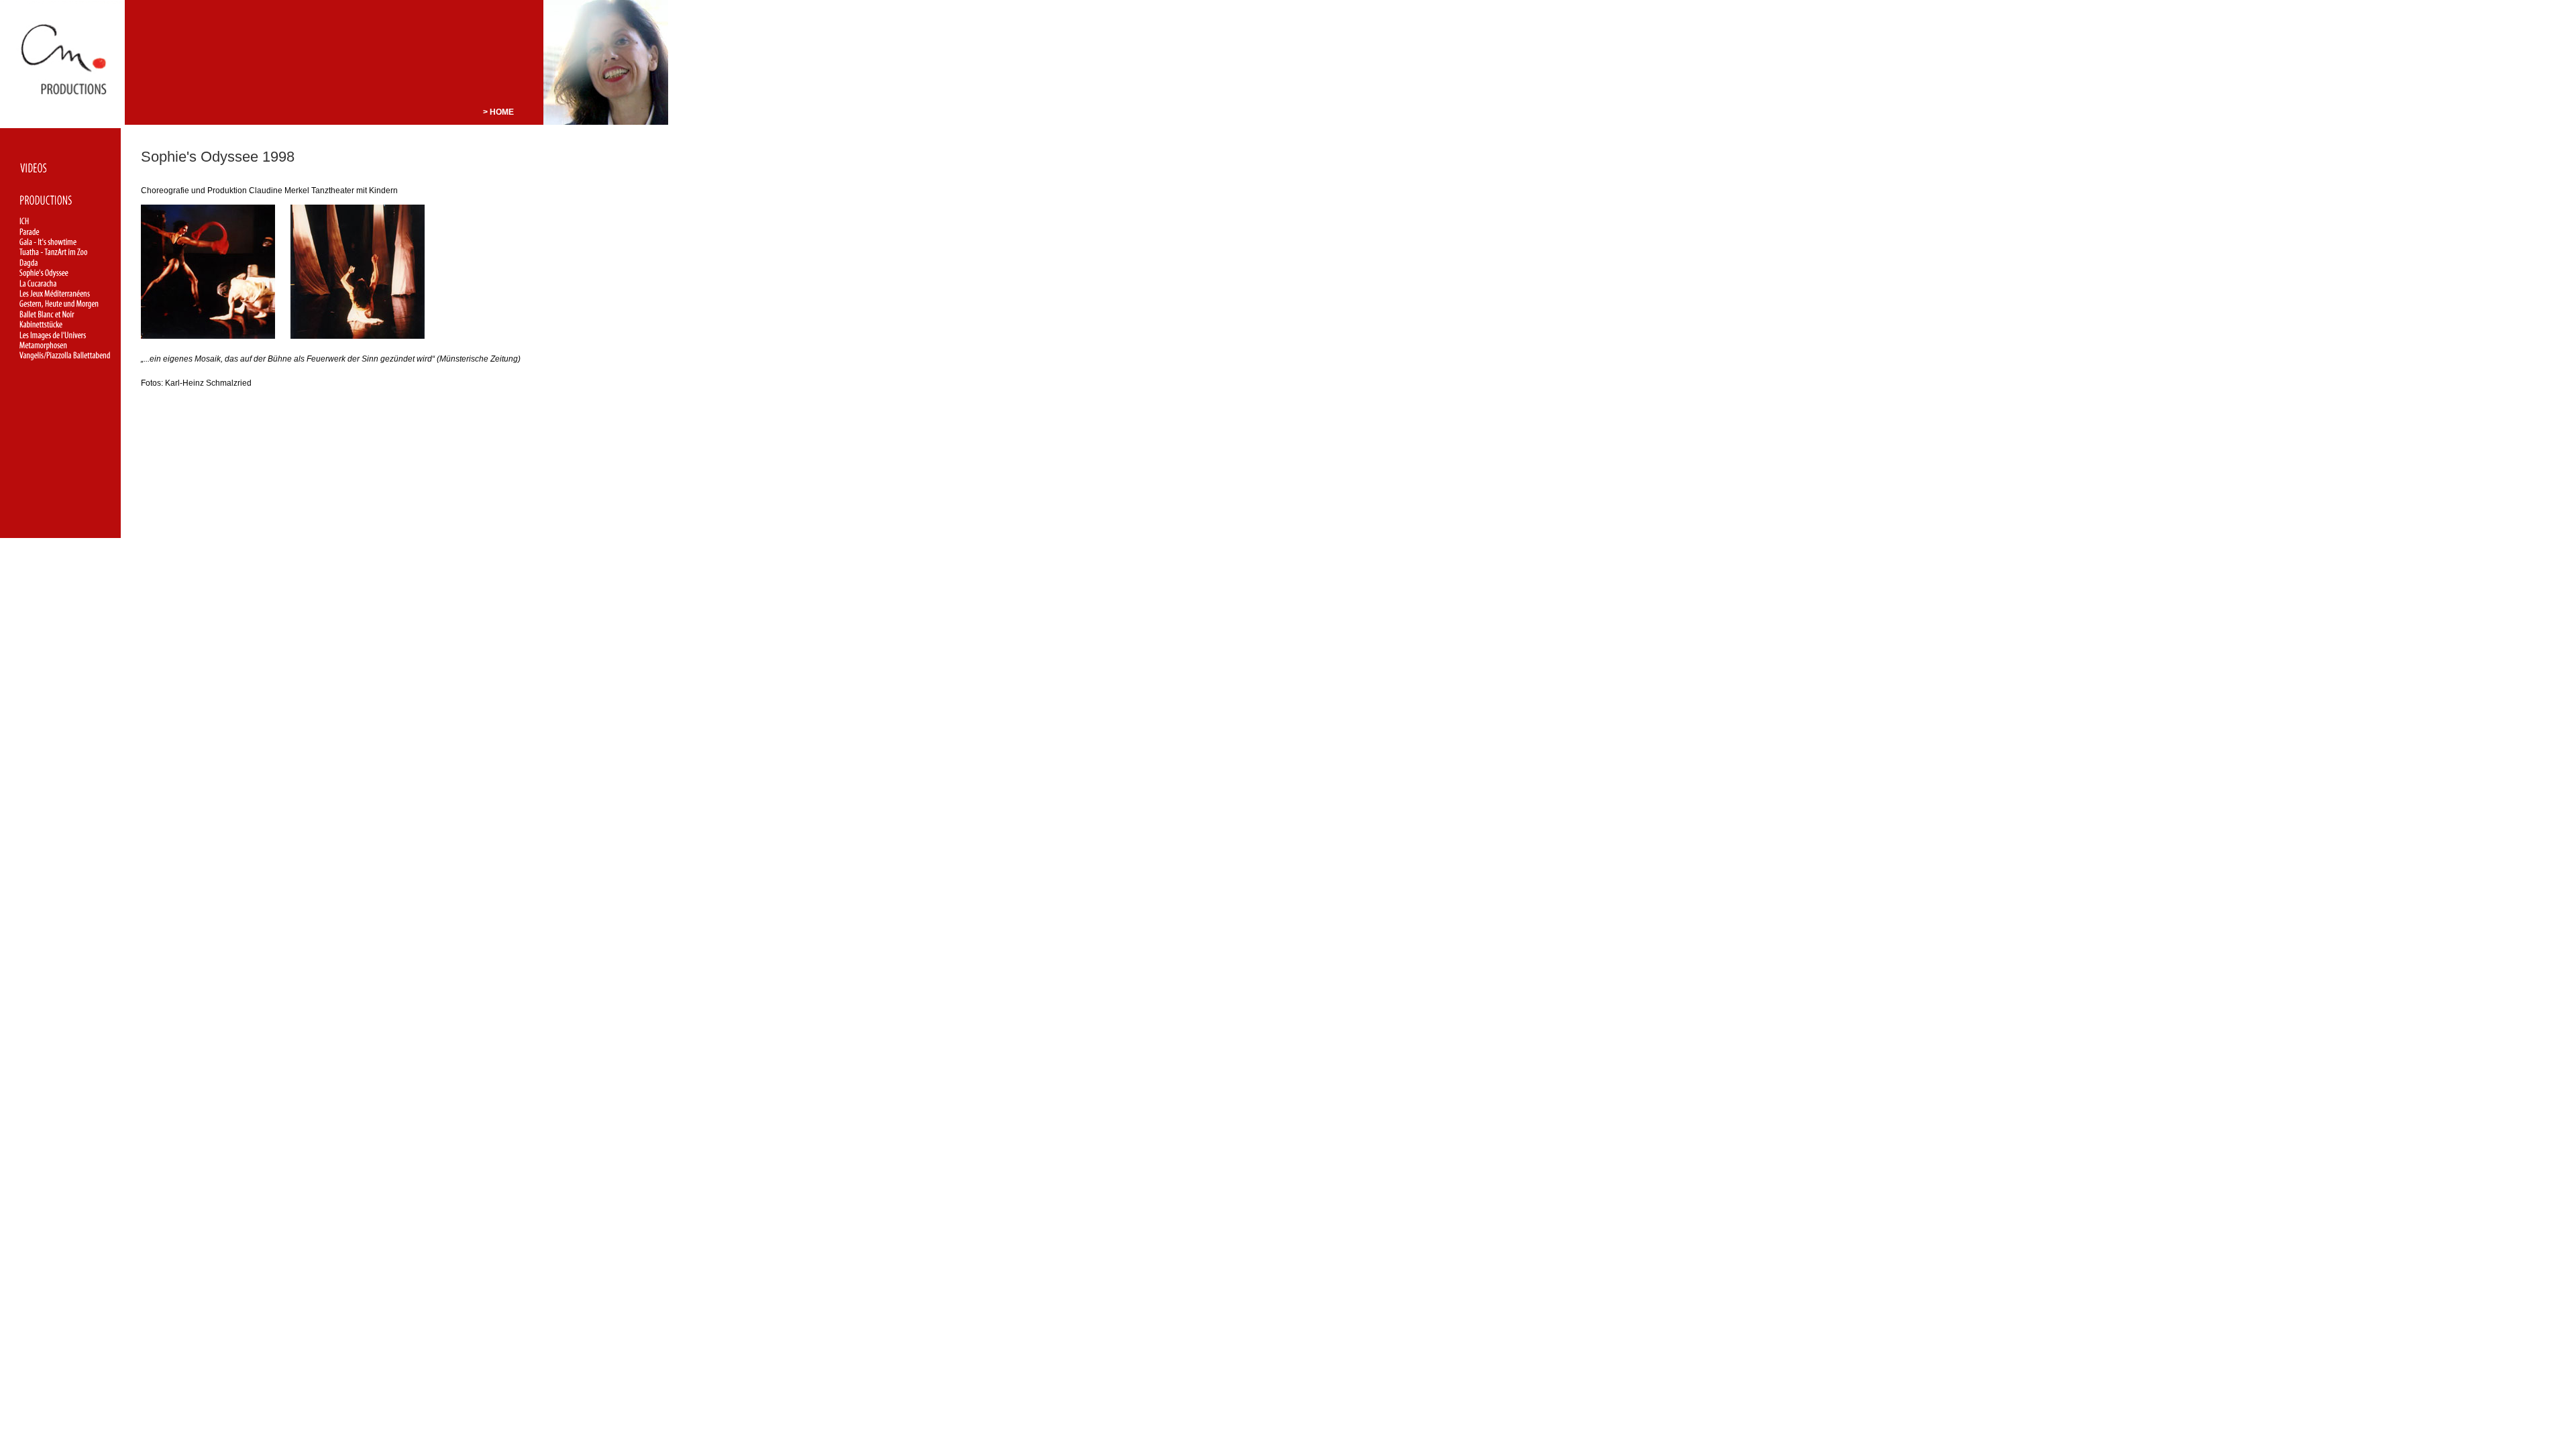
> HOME (498, 112)
